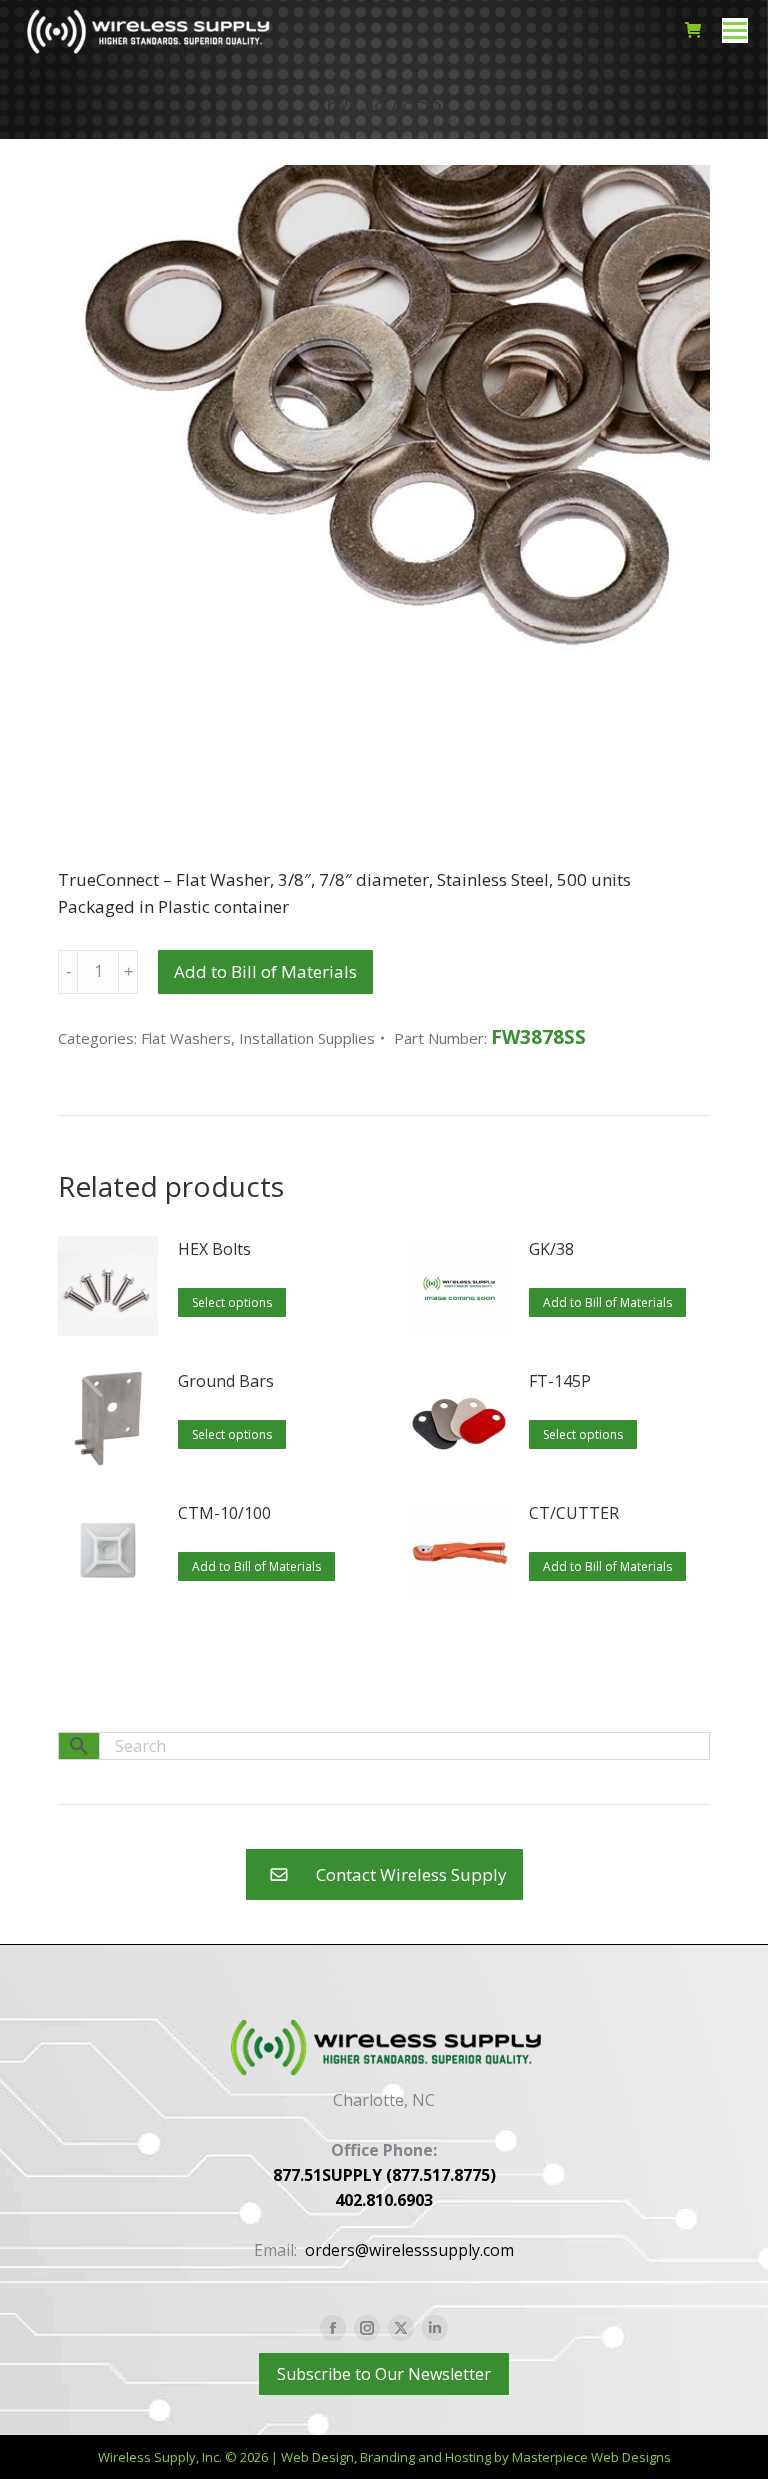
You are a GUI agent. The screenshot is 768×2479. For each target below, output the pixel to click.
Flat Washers (186, 1038)
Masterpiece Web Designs (591, 2457)
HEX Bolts (214, 1249)
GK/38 (551, 1249)
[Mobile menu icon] (735, 30)
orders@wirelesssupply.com (409, 2250)
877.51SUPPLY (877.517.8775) (384, 2175)
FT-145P (560, 1381)
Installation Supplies (307, 1038)
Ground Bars (226, 1381)
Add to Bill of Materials (265, 971)
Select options (232, 1302)
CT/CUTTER (574, 1513)
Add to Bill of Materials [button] (607, 1302)
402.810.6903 (384, 2200)
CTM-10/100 (224, 1513)
